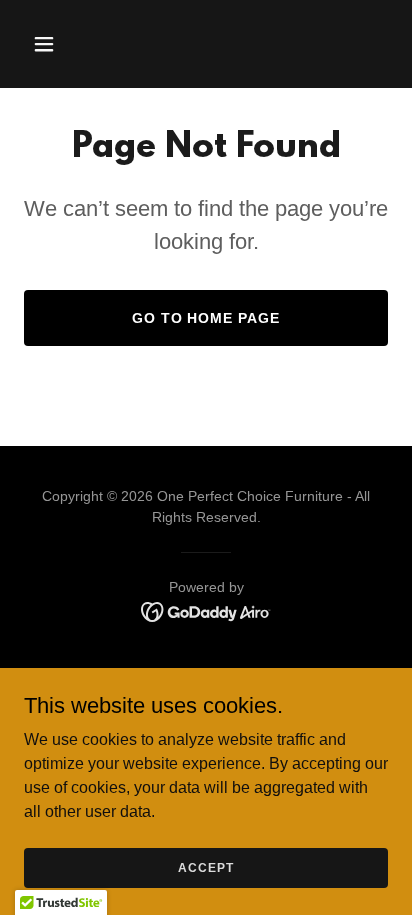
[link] (206, 610)
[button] (65, 44)
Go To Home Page (206, 318)
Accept (205, 867)
